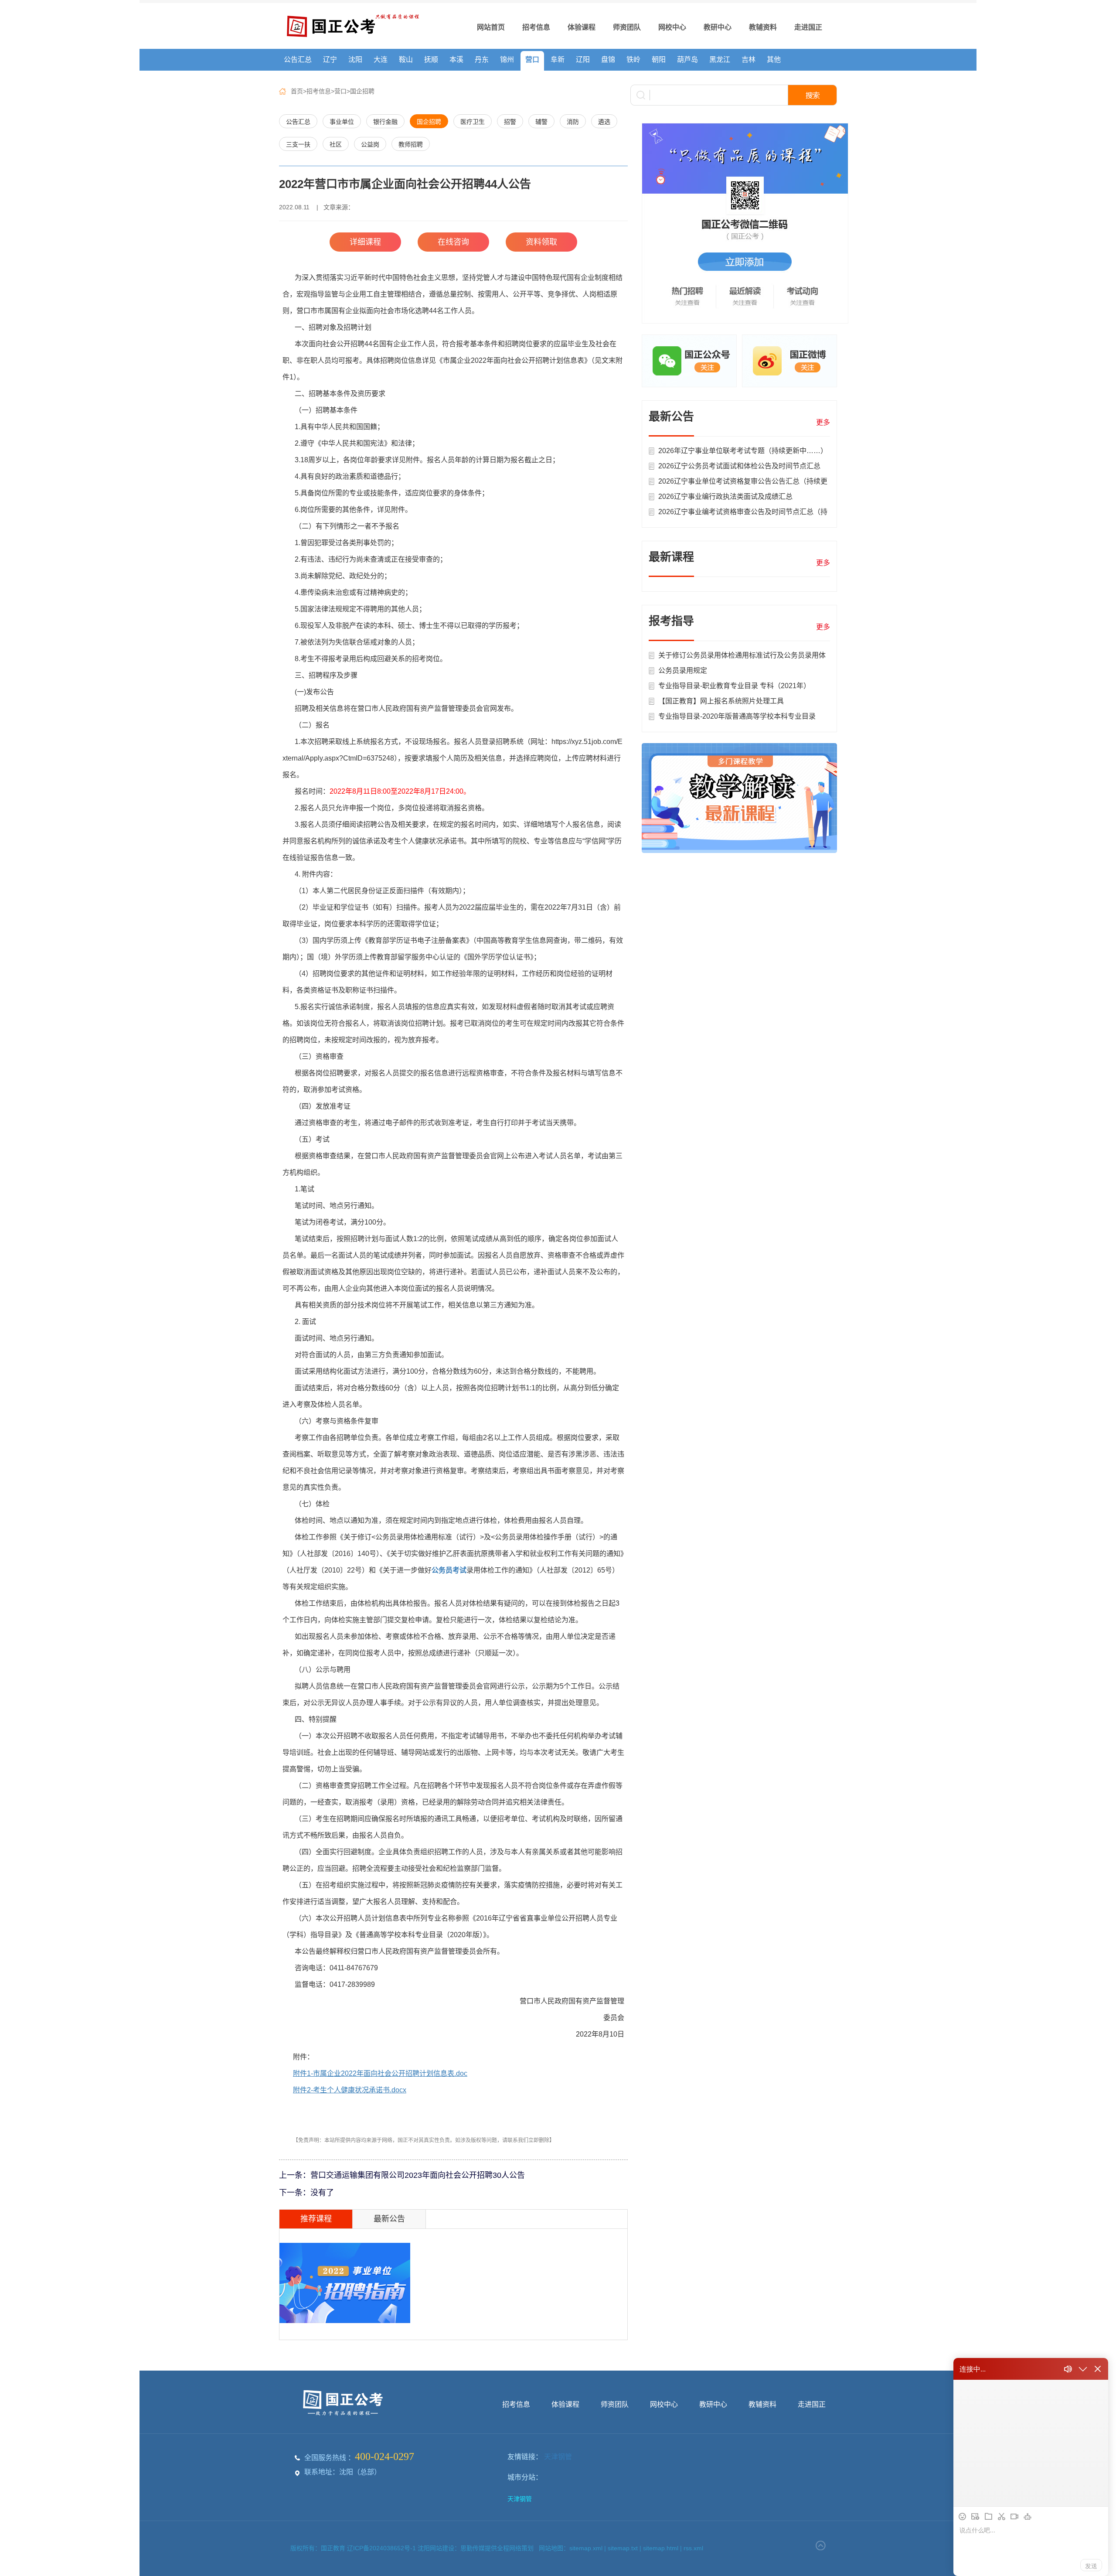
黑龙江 (720, 60)
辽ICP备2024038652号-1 (382, 2548)
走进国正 (808, 27)
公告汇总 (298, 60)
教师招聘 (411, 144)
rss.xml (693, 2548)
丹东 (482, 60)
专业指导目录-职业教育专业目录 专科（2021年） (734, 686)
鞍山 (406, 60)
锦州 (507, 60)
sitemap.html (661, 2548)
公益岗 (370, 144)
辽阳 (583, 60)
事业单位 (342, 122)
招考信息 (536, 27)
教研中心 (718, 27)
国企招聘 (362, 91)
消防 (573, 122)
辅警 (541, 122)
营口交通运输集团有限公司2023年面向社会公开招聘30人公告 (418, 2175)
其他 (774, 60)
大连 (381, 60)
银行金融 (385, 122)
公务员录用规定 (683, 670)
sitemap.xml (586, 2548)
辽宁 (330, 60)
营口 (532, 60)
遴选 (604, 122)
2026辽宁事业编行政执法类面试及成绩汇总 (725, 496)
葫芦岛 (687, 60)
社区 (336, 144)
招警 (510, 122)
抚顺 (431, 60)
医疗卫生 (473, 122)
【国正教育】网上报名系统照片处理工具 (721, 701)
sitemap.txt (623, 2548)
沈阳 (355, 60)
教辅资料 (763, 27)
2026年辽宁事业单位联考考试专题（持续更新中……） (743, 451)
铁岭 (633, 60)
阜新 (558, 60)
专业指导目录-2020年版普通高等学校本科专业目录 (737, 716)
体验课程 (582, 27)
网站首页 (491, 27)
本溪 (456, 60)
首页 (297, 91)
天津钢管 (558, 2457)
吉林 (749, 60)
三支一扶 (298, 144)
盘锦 (608, 60)
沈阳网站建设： (439, 2548)
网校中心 (672, 27)
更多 (823, 422)
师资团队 (627, 27)
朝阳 (659, 60)
